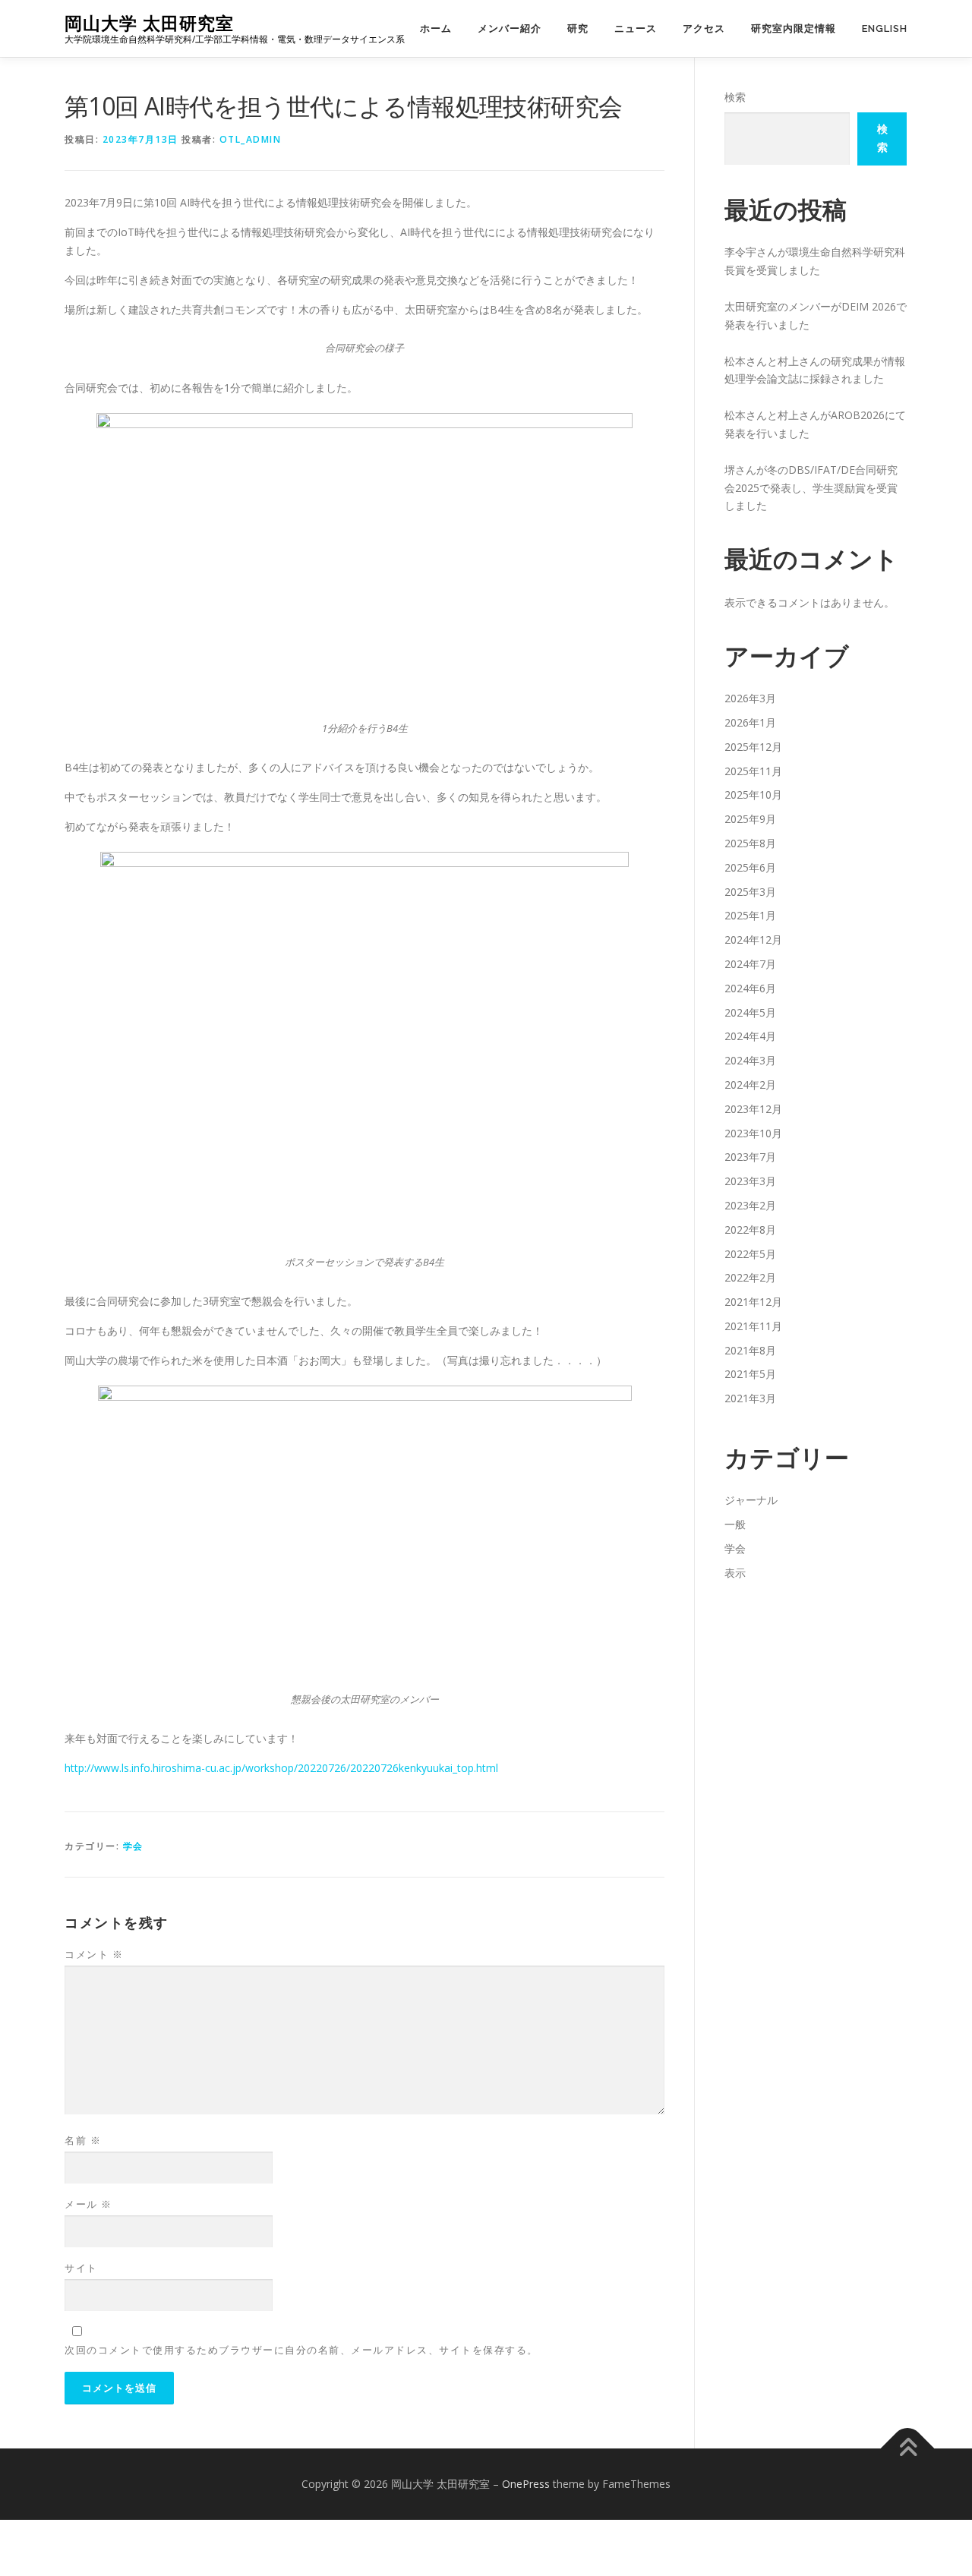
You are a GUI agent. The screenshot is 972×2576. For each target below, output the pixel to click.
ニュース (636, 28)
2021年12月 (753, 1302)
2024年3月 (750, 1060)
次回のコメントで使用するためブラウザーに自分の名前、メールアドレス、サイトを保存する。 (301, 2350)
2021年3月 (750, 1398)
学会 (133, 1846)
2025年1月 (750, 915)
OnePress (526, 2484)
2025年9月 (750, 819)
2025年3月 (750, 892)
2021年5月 (750, 1374)
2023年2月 (750, 1205)
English (885, 28)
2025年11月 (753, 771)
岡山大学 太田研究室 (149, 23)
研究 (578, 28)
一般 (735, 1524)
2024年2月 (750, 1085)
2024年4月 (750, 1036)
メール (88, 2204)
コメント (94, 1954)
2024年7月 (750, 964)
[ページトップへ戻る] (908, 2449)
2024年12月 (753, 940)
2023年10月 (753, 1133)
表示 (735, 1573)
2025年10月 (753, 795)
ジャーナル (751, 1500)
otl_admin (251, 139)
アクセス (704, 28)
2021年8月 (750, 1350)
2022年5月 (750, 1254)
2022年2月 (750, 1277)
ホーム (436, 28)
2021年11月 (753, 1326)
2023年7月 (750, 1157)
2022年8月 (750, 1230)
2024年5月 (750, 1012)
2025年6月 (750, 867)
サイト (81, 2268)
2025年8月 (750, 843)
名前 (83, 2140)
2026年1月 (750, 722)
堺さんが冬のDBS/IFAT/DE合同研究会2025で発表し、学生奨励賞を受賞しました (811, 488)
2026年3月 (750, 698)
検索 (735, 97)
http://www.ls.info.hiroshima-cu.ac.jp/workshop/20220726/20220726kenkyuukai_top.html (281, 1768)
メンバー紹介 (510, 28)
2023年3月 (750, 1181)
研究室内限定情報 (794, 28)
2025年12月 (753, 747)
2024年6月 (750, 988)
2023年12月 (753, 1109)
